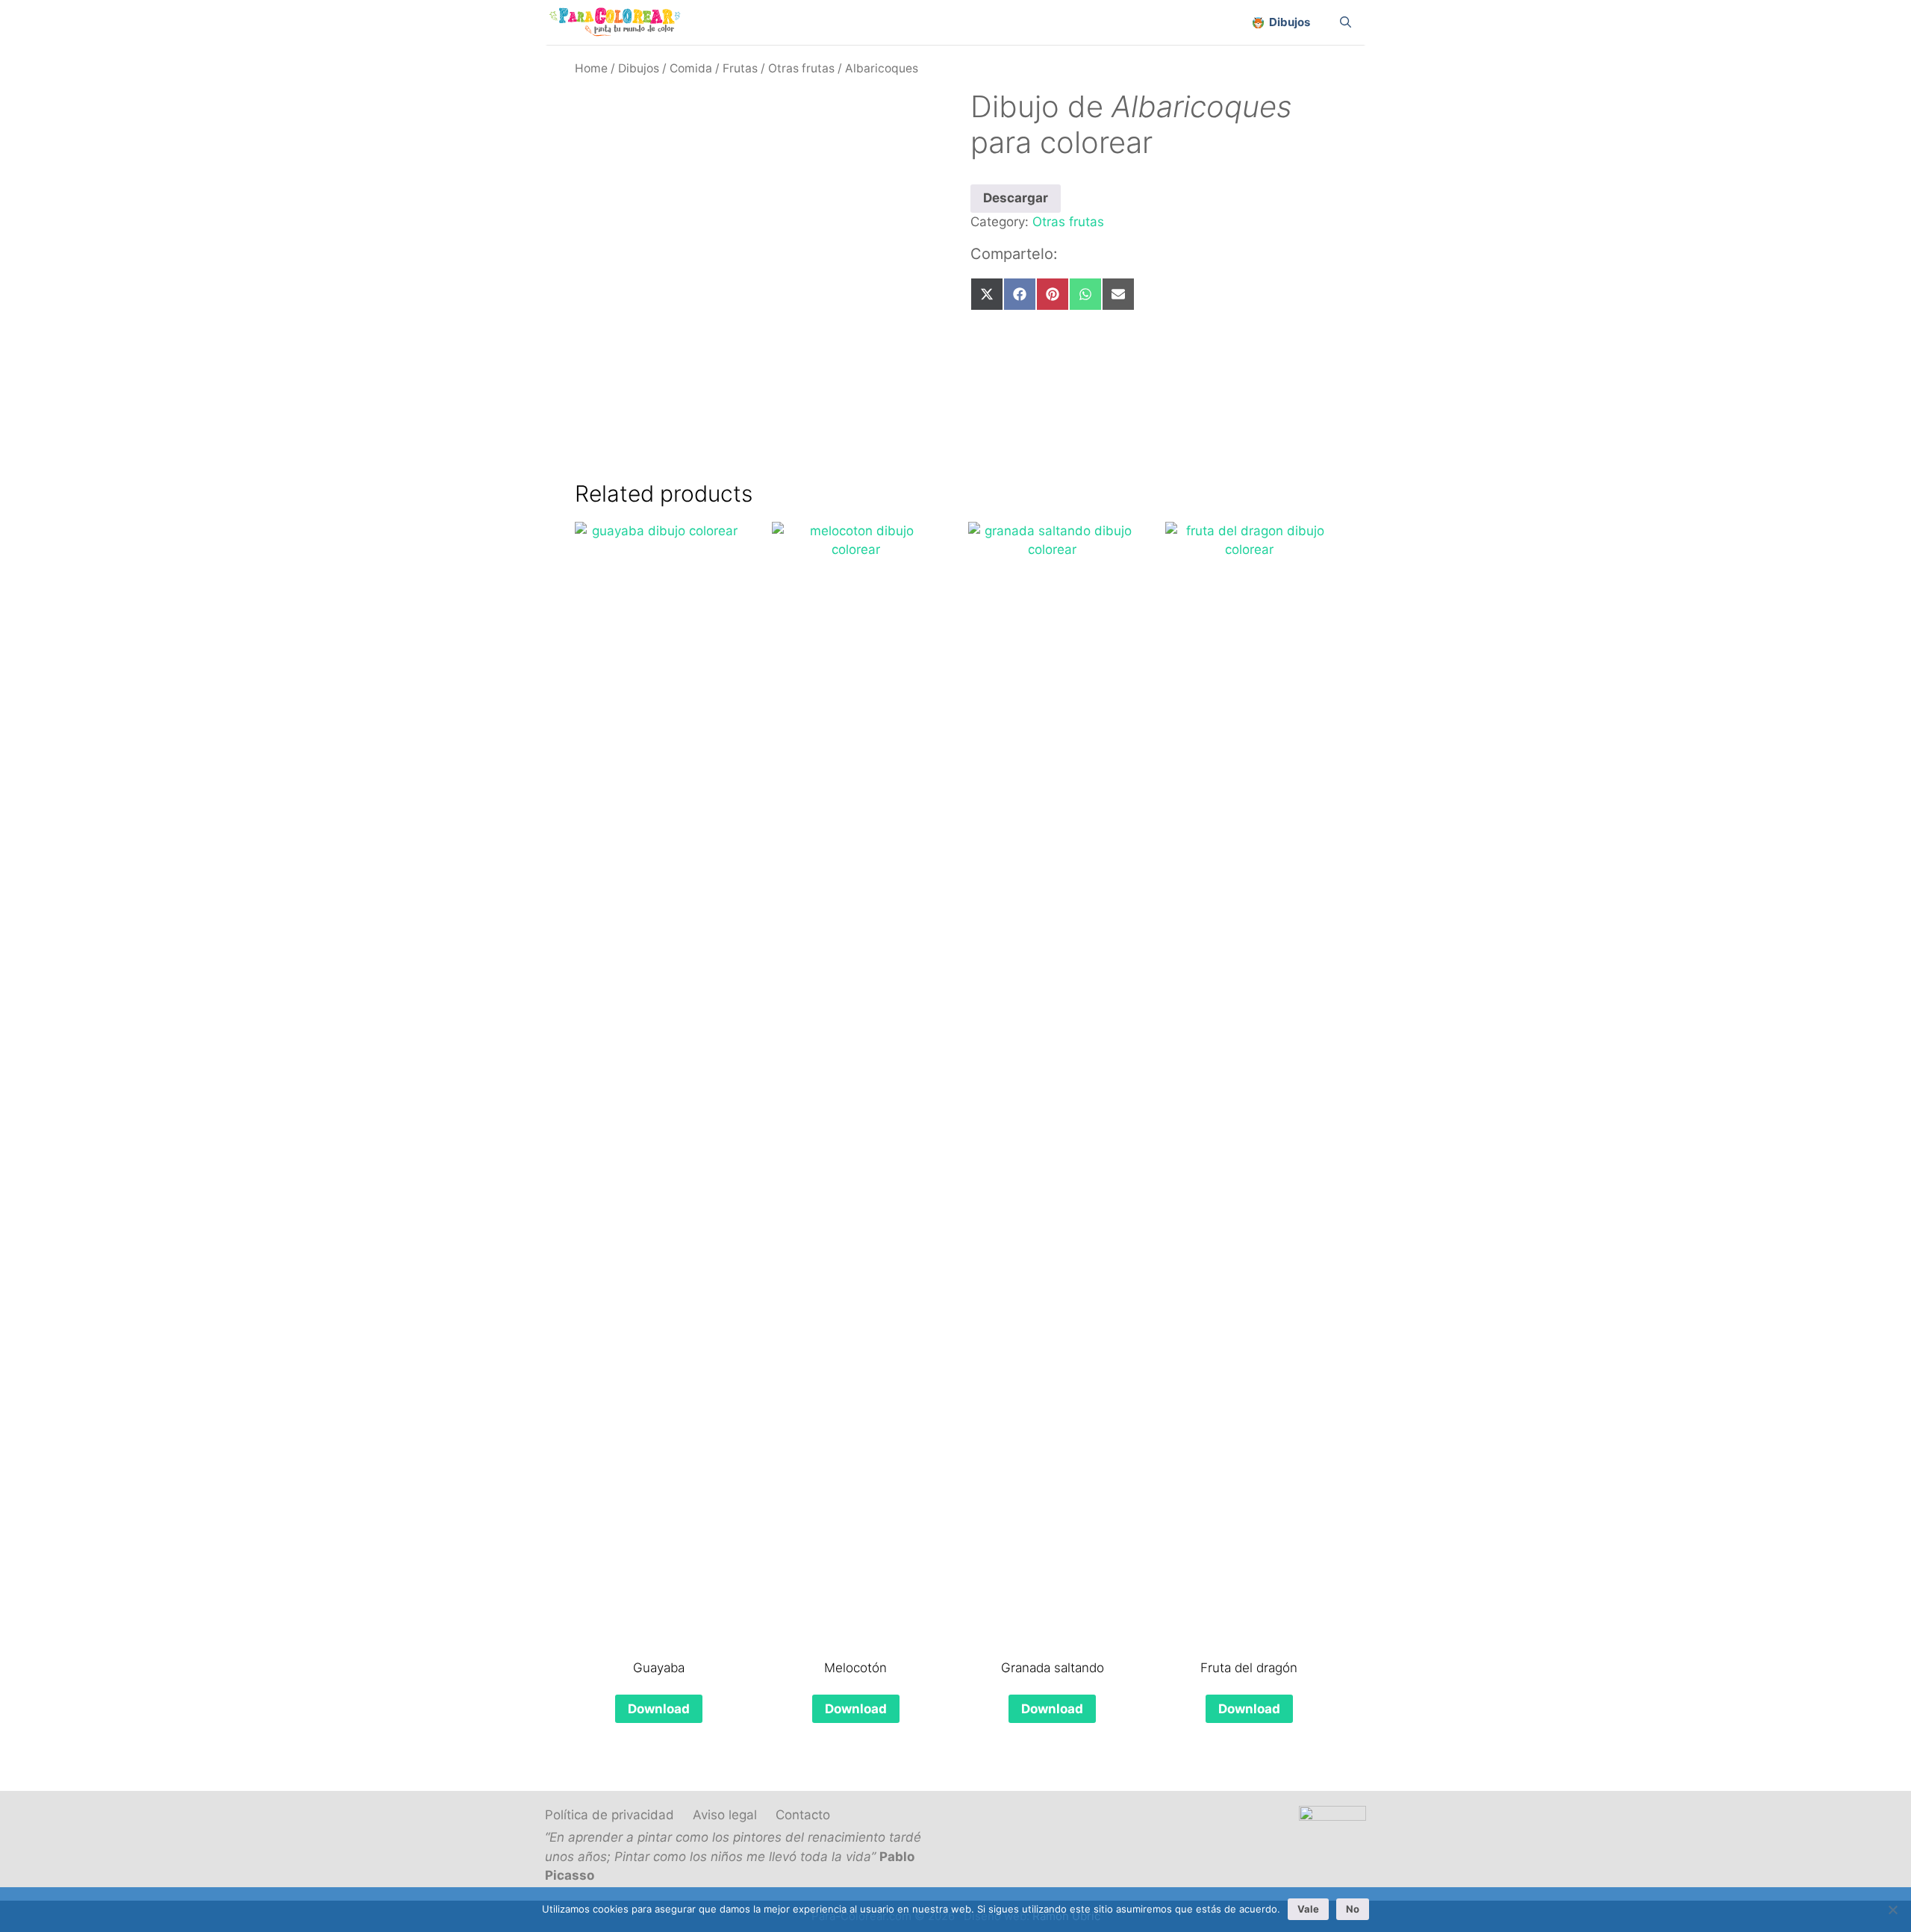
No (1353, 1909)
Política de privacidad (610, 1815)
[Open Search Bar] (1346, 22)
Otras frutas (801, 68)
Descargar (1016, 198)
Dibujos (639, 68)
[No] (1892, 1910)
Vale (1308, 1909)
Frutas (740, 68)
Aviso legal (725, 1815)
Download (659, 1709)
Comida (691, 68)
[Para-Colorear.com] (621, 22)
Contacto (803, 1815)
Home (591, 68)
